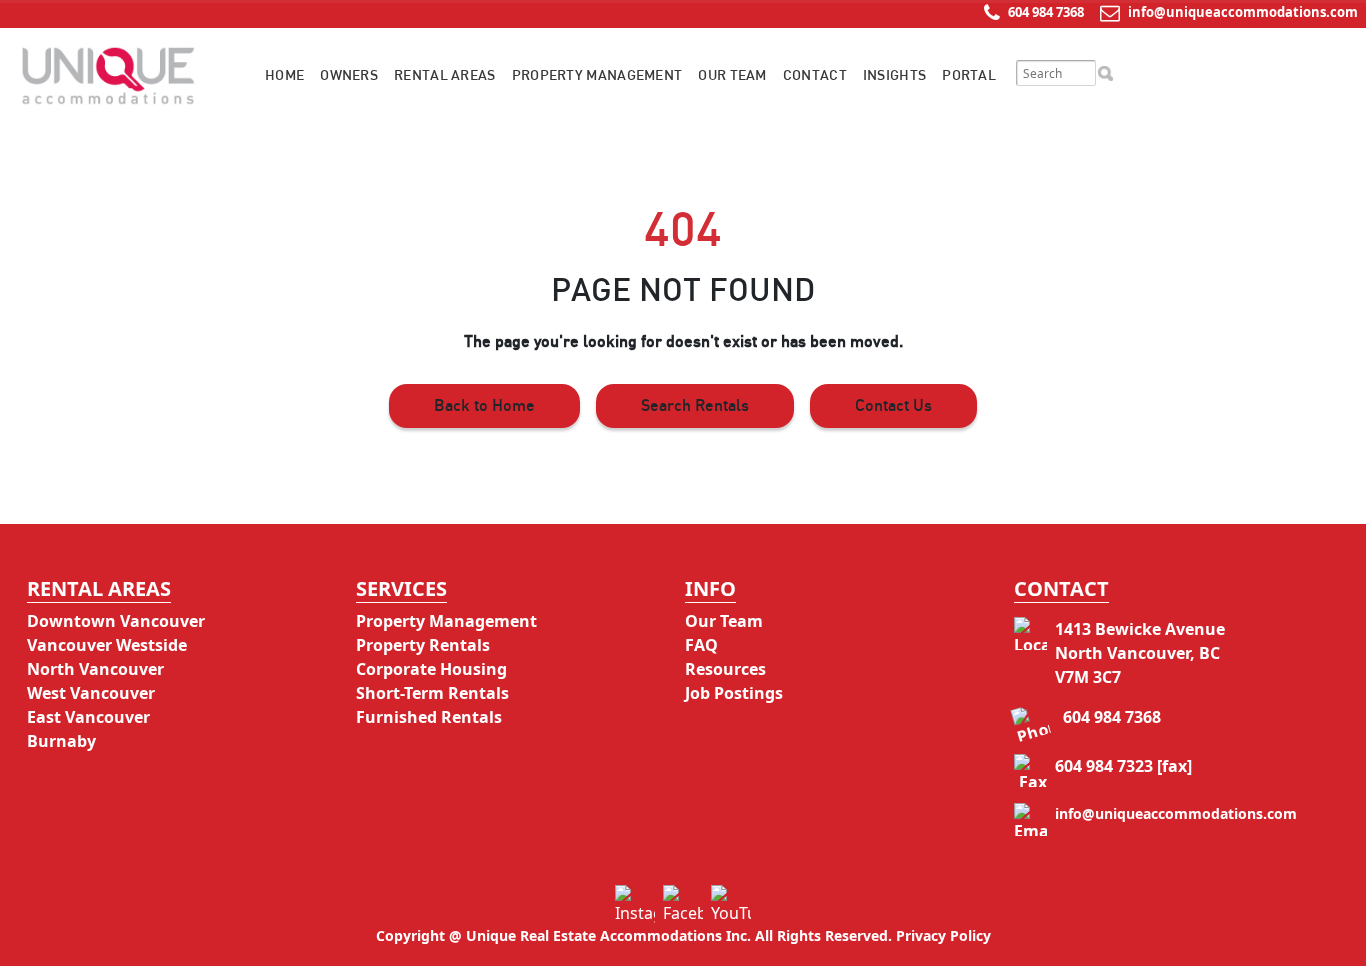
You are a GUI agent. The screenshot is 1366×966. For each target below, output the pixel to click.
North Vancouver (95, 669)
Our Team (732, 76)
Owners (349, 76)
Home (284, 76)
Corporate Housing (431, 669)
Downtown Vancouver (116, 621)
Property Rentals (423, 645)
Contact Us (893, 406)
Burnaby (61, 741)
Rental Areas (445, 76)
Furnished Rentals (429, 717)
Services (401, 588)
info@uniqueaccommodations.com (1243, 12)
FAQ (701, 645)
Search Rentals (695, 406)
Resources (725, 669)
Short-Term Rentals (432, 693)
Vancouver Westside (107, 645)
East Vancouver (88, 717)
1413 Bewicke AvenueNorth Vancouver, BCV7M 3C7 (1140, 653)
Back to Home (484, 406)
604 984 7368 (1044, 12)
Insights (894, 76)
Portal (969, 76)
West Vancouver (91, 693)
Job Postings (734, 693)
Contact (815, 76)
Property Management (597, 76)
